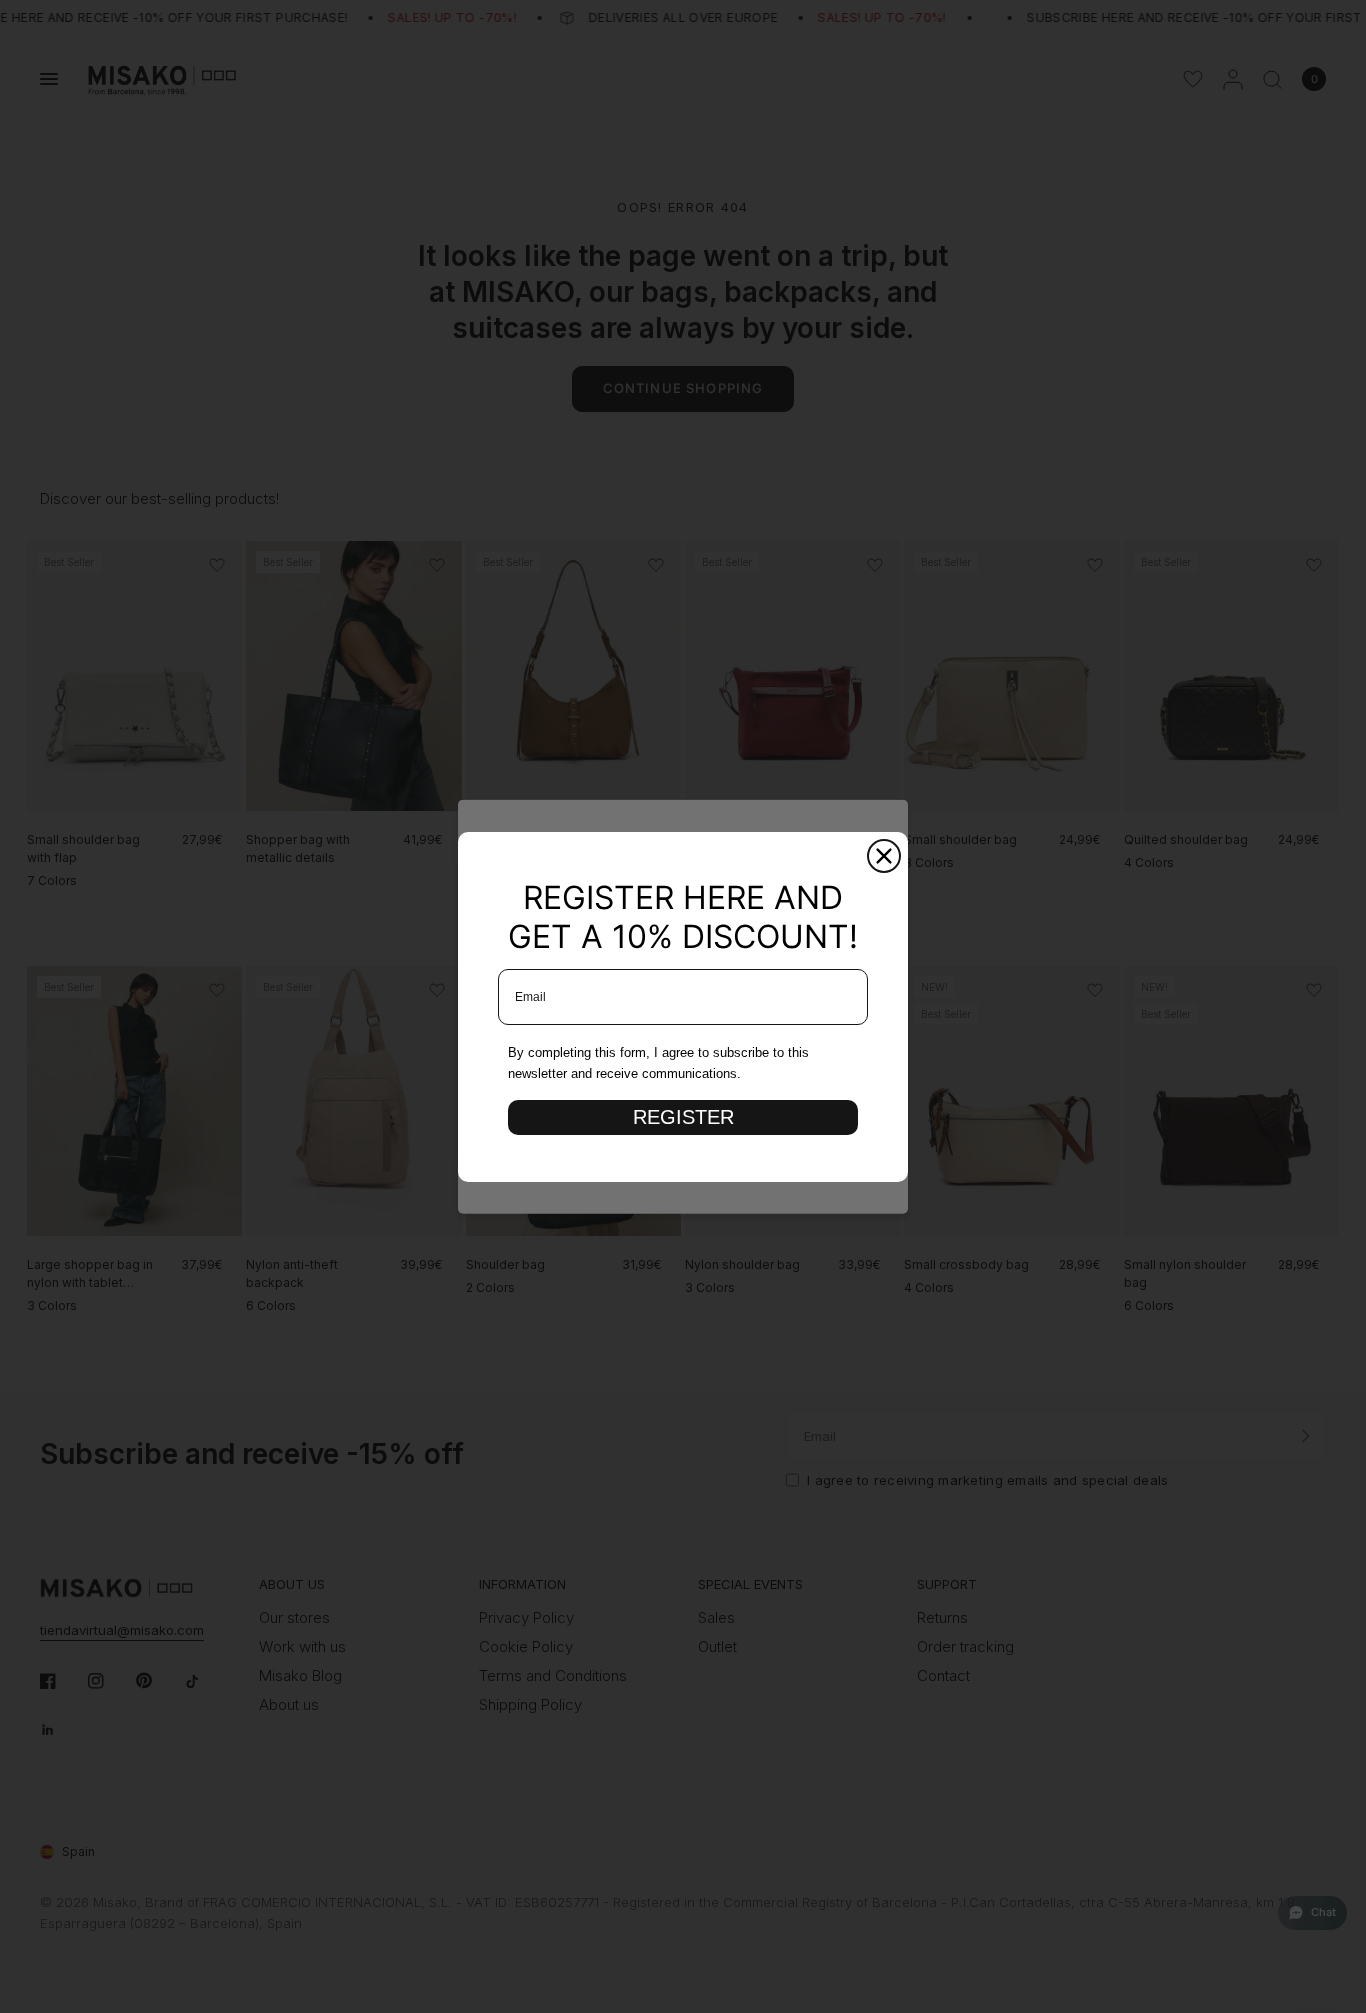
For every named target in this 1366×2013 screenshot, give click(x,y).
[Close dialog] (884, 856)
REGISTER (683, 1117)
